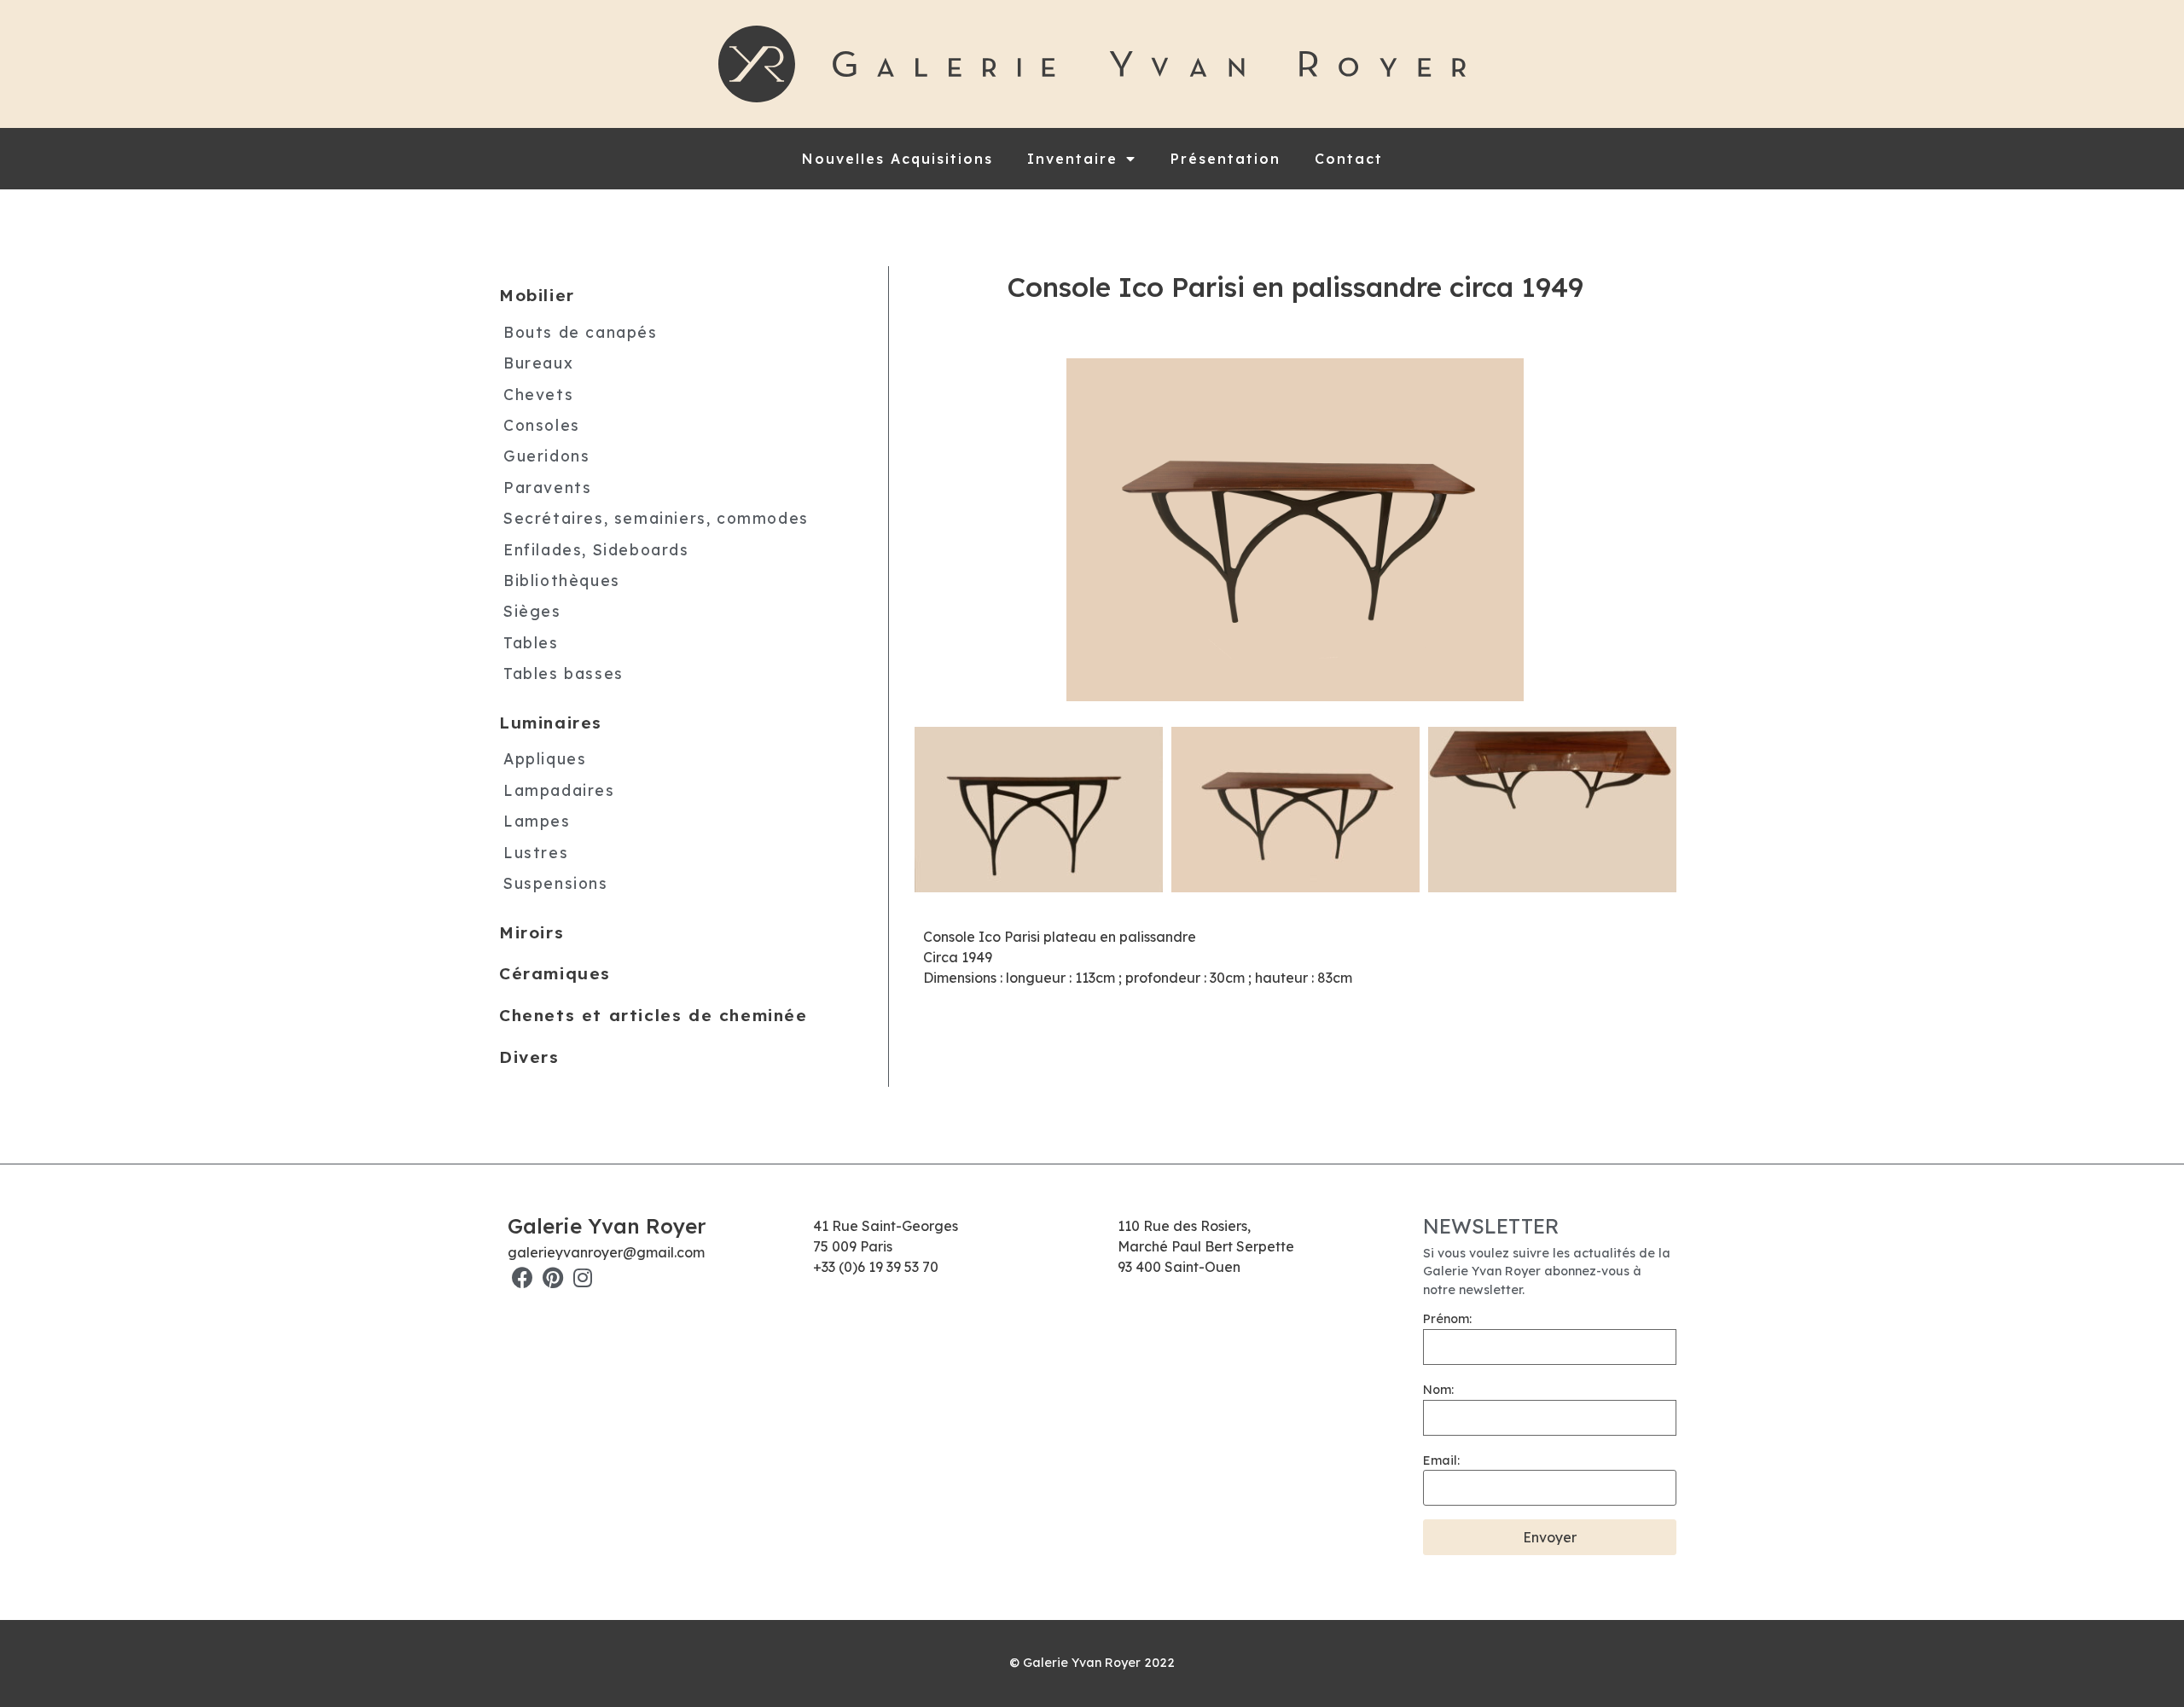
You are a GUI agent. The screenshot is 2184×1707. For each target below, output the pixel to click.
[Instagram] (582, 1277)
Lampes (537, 821)
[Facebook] (523, 1277)
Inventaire (1072, 159)
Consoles (542, 425)
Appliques (545, 758)
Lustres (536, 852)
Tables (531, 642)
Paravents (547, 487)
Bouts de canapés (581, 332)
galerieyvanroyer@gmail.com (606, 1252)
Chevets (538, 394)
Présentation (1226, 159)
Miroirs (531, 932)
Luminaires (551, 723)
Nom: (1438, 1390)
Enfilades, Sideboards (596, 549)
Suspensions (556, 883)
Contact (1349, 159)
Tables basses (563, 673)
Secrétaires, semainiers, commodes (656, 518)
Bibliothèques (562, 580)
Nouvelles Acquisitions (897, 159)
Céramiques (555, 973)
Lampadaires (559, 790)
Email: (1441, 1460)
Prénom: (1447, 1319)
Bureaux (538, 363)
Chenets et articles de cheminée (653, 1015)
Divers (529, 1057)
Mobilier (537, 295)
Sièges (532, 611)
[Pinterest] (552, 1277)
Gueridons (546, 456)
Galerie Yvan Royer (607, 1226)
